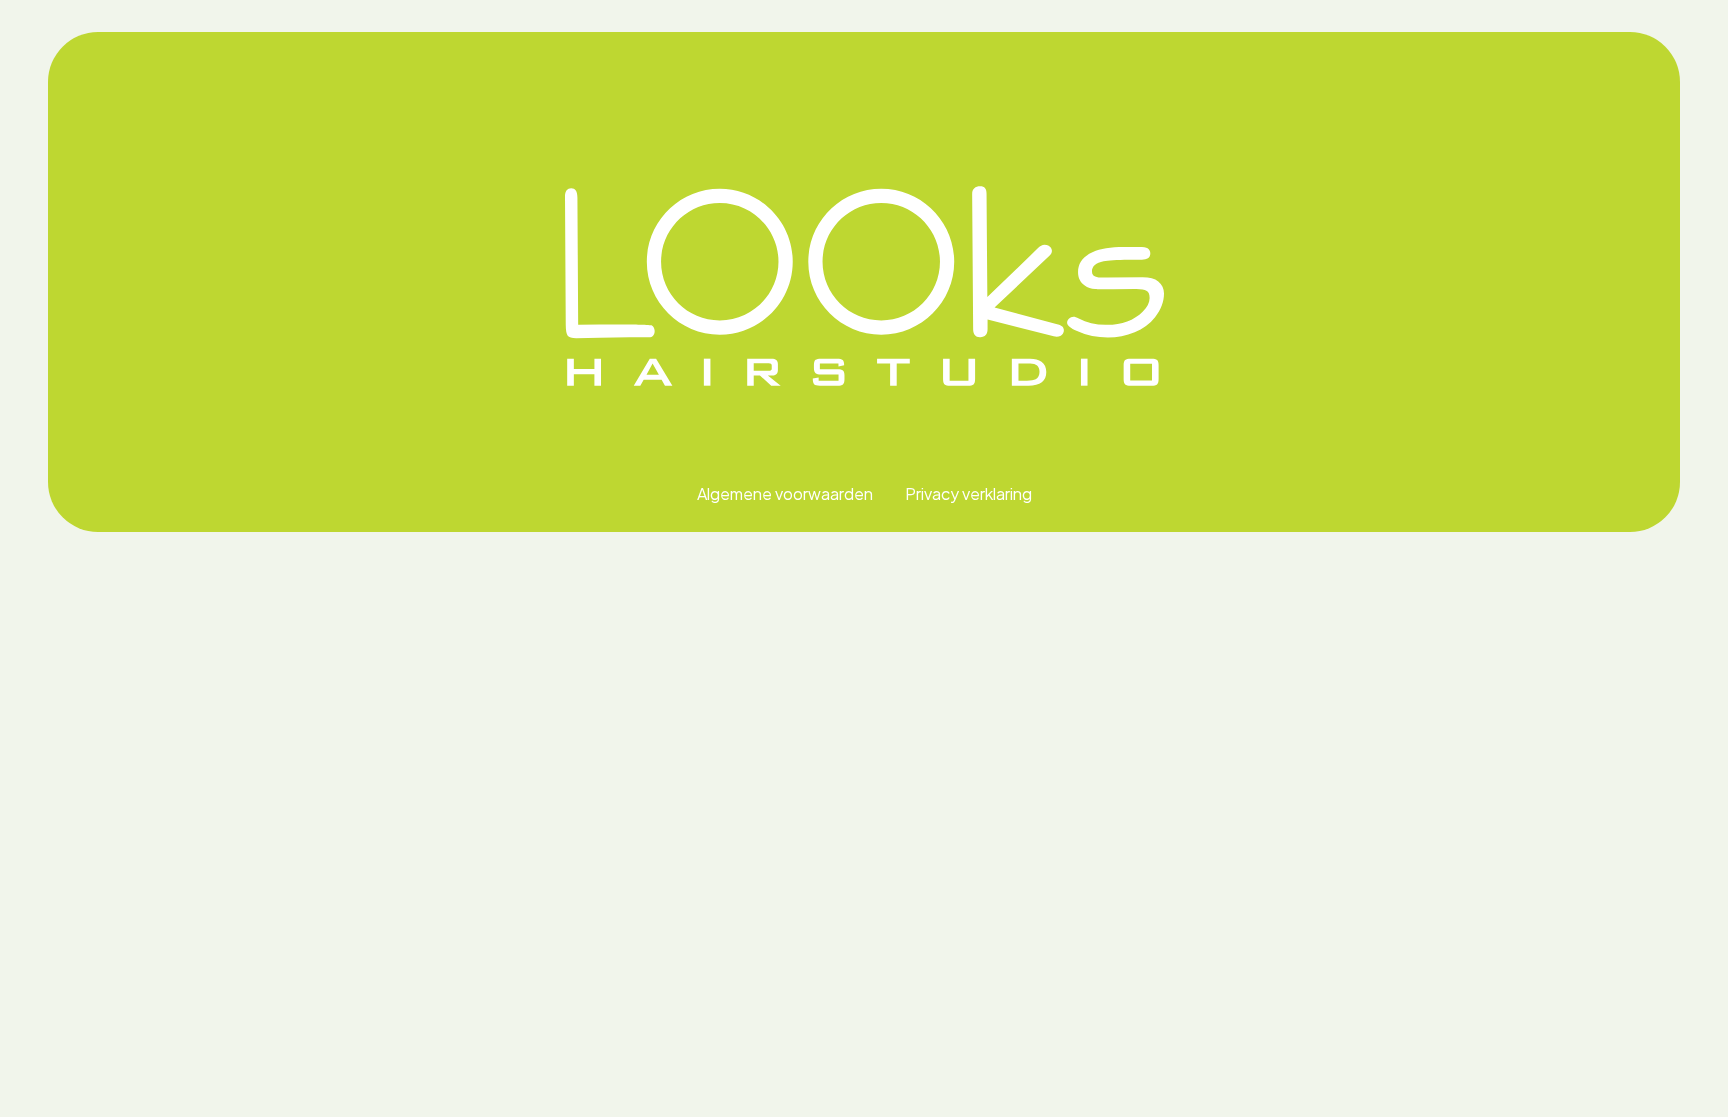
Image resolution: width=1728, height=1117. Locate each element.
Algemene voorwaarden (785, 493)
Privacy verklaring (968, 493)
